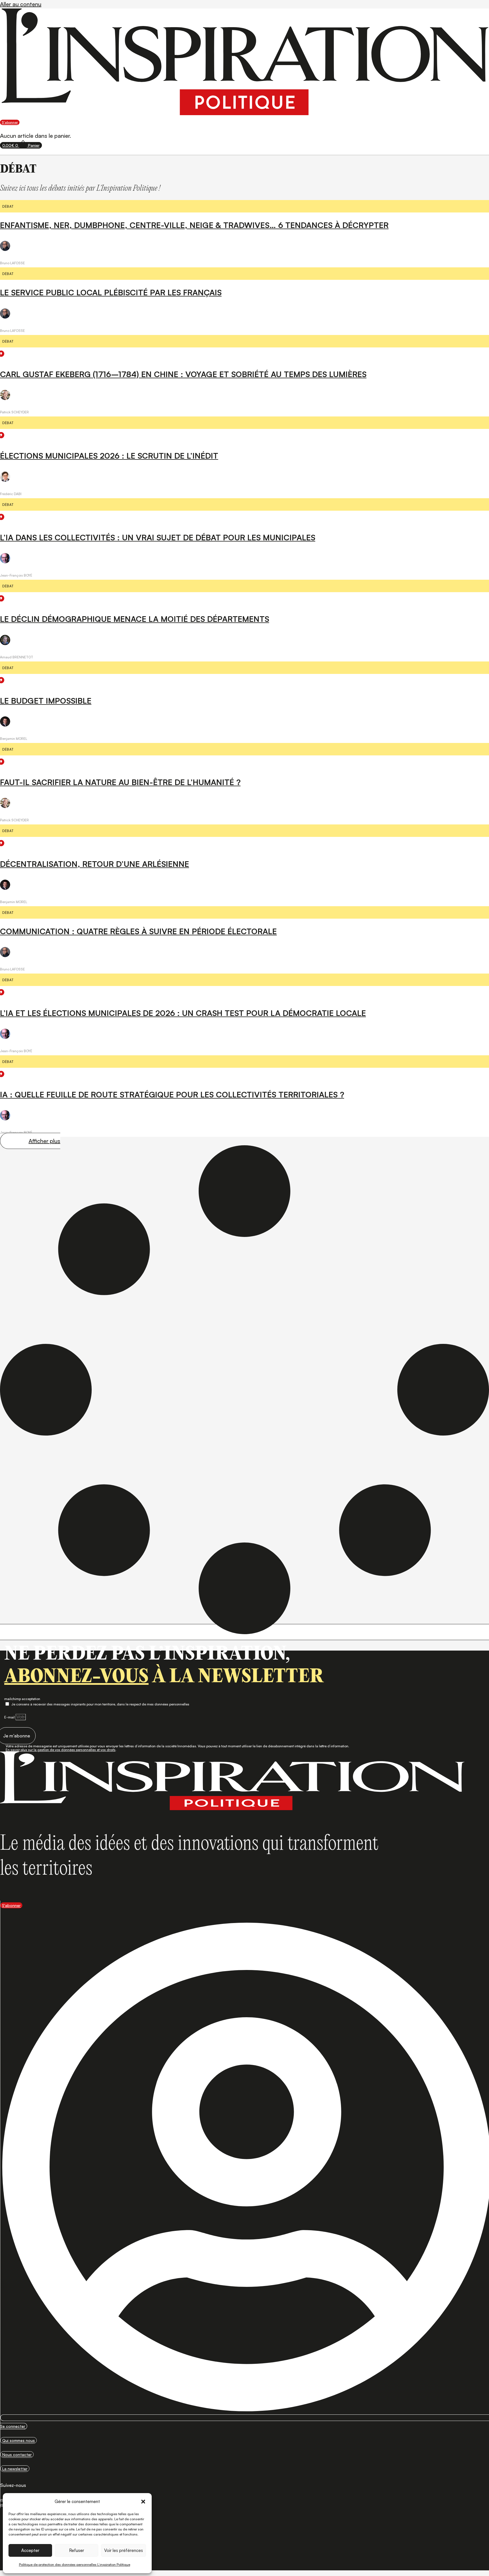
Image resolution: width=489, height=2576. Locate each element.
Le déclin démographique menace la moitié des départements (135, 619)
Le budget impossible (46, 701)
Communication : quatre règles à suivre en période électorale (138, 931)
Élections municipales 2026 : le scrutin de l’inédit (109, 456)
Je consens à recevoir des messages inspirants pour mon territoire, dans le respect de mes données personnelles (100, 1704)
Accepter (30, 2550)
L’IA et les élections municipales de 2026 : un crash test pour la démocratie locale (183, 1013)
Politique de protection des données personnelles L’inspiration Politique (75, 2565)
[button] (143, 2502)
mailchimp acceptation (22, 1699)
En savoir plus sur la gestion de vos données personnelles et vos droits (61, 1750)
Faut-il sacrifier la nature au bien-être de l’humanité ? (120, 782)
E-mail (10, 1717)
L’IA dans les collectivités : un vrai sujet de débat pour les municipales (158, 537)
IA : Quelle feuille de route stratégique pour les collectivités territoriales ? (172, 1094)
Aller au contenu (21, 4)
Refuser (77, 2550)
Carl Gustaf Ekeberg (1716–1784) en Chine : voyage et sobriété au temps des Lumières (183, 374)
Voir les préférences (124, 2550)
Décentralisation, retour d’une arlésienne (95, 864)
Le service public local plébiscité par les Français (111, 292)
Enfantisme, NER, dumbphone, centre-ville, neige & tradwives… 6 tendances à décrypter (194, 225)
